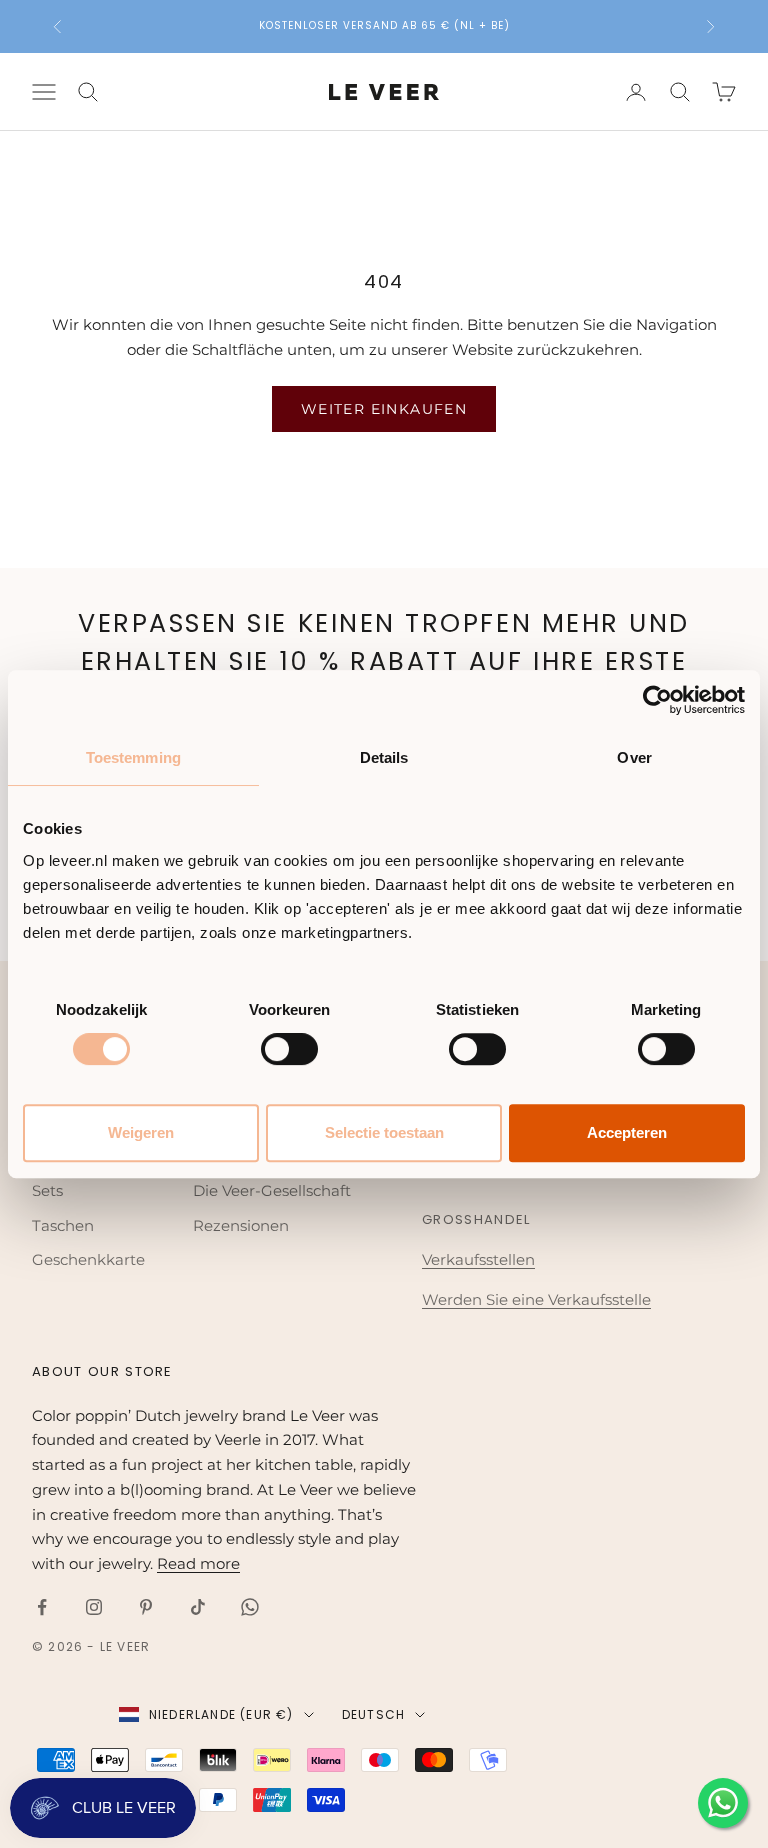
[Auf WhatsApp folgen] (250, 1607)
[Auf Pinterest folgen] (146, 1607)
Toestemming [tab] (133, 757)
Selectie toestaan (384, 1132)
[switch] (289, 1049)
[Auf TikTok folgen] (198, 1607)
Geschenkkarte (88, 1259)
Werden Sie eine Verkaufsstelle (536, 1299)
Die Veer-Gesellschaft (272, 1190)
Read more (198, 1563)
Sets (47, 1190)
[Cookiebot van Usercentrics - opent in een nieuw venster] (657, 700)
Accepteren (627, 1132)
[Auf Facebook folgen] (42, 1607)
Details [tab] (384, 757)
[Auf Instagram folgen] (94, 1607)
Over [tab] (634, 757)
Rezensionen (241, 1225)
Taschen (63, 1225)
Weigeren (141, 1132)
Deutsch (373, 1714)
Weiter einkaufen (384, 409)
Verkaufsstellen (478, 1259)
